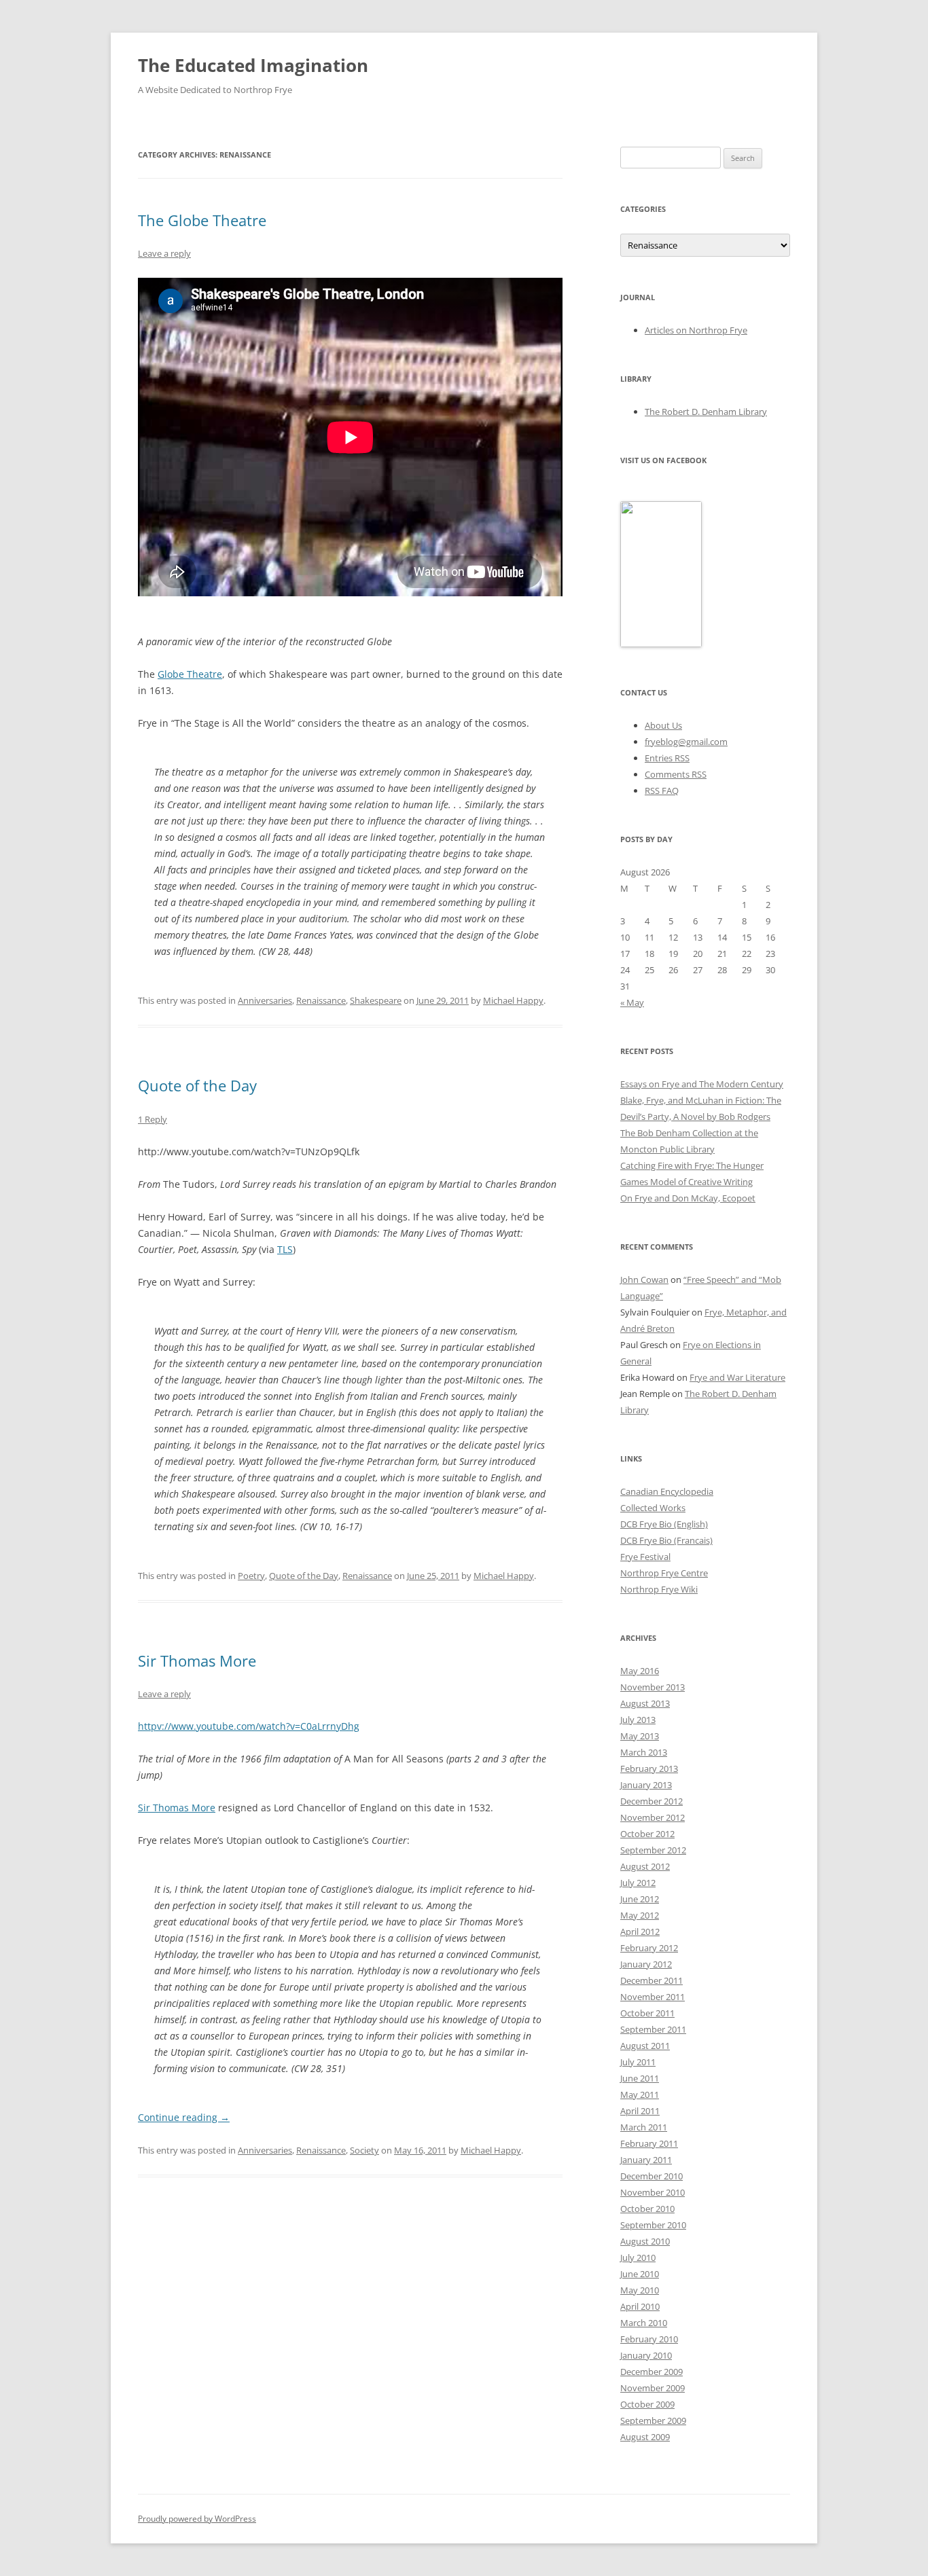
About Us (663, 725)
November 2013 (653, 1687)
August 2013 (645, 1703)
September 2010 (653, 2225)
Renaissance (321, 1000)
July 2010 (638, 2257)
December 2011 (652, 1980)
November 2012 (653, 1817)
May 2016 (640, 1671)
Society (364, 2150)
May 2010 (640, 2290)
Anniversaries (265, 1000)
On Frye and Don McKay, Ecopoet (688, 1198)
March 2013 (644, 1752)
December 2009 (652, 2372)
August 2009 (645, 2437)
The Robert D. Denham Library (706, 412)
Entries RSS (667, 758)
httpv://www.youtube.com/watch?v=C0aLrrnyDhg (249, 1726)
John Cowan (644, 1280)
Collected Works (653, 1508)
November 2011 (653, 1997)
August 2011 (645, 2046)
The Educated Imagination (253, 65)
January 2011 (646, 2160)
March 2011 (644, 2127)
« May (632, 1002)
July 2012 (638, 1883)
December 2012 (652, 1801)
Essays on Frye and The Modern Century (702, 1084)
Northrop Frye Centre (664, 1573)
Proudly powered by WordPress (197, 2519)
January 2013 (646, 1785)
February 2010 (649, 2339)
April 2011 (640, 2111)
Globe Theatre (190, 674)
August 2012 (645, 1866)
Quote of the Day (197, 1085)
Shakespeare (376, 1000)
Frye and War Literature (737, 1377)
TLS (285, 1249)
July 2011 (638, 2062)
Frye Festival (645, 1557)
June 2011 (640, 2078)
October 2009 (647, 2404)
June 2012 (640, 1899)
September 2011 (653, 2029)
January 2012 (646, 1964)
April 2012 (640, 1931)
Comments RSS (676, 774)
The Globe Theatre (202, 220)
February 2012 (649, 1948)
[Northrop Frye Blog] (661, 644)
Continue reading (184, 2117)
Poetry (251, 1576)
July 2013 (638, 1720)
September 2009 (653, 2420)
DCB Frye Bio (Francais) (666, 1540)
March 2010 (644, 2323)
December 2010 (652, 2176)
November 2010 (653, 2192)
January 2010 (646, 2355)
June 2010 (640, 2274)
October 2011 (647, 2013)
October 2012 (647, 1834)
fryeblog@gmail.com (686, 742)
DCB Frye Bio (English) (664, 1524)
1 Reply (153, 1119)
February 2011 (649, 2143)
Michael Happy (513, 1000)
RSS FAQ (662, 791)
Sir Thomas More (197, 1661)
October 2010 (647, 2209)
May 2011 (640, 2094)
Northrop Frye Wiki (659, 1589)
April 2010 (640, 2306)
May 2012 (640, 1915)
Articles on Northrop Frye (696, 330)
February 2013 (649, 1768)
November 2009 (653, 2388)
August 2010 (645, 2241)
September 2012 (653, 1850)
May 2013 (640, 1736)
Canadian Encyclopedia (667, 1491)
